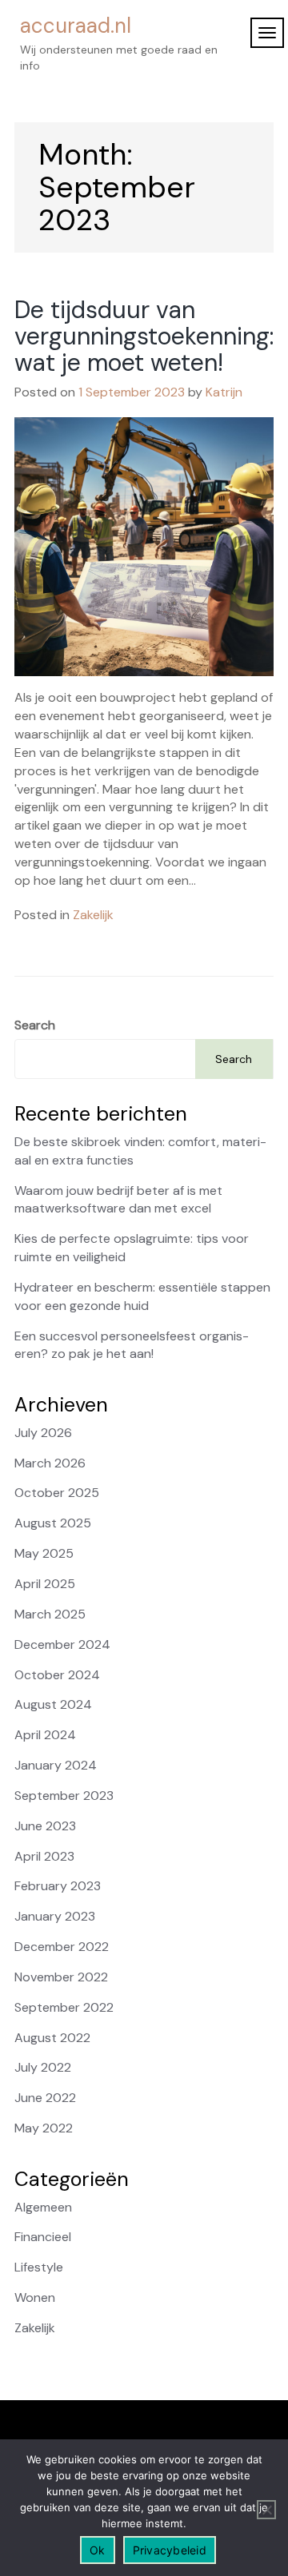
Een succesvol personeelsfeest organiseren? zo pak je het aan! (132, 1345)
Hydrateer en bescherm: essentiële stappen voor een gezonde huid (142, 1296)
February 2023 (58, 1886)
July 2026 (43, 1433)
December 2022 (62, 1947)
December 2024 (62, 1644)
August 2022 (52, 2038)
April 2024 (45, 1735)
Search (35, 1025)
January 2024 (56, 1765)
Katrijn (224, 392)
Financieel (43, 2237)
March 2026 (50, 1463)
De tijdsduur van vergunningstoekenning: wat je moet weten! (144, 336)
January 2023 (55, 1916)
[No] (266, 2510)
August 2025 (53, 1523)
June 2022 (45, 2098)
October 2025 (57, 1493)
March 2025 (50, 1614)
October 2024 (57, 1675)
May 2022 (44, 2128)
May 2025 (44, 1553)
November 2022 (61, 1977)
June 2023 (45, 1826)
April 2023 (44, 1856)
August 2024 (53, 1704)
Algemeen (43, 2207)
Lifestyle (39, 2267)
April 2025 (45, 1584)
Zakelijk (93, 915)
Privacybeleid (170, 2550)
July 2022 (43, 2067)
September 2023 (64, 1796)
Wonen (35, 2297)
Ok (98, 2550)
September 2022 (64, 2007)
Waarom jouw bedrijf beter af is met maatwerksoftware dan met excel (118, 1200)
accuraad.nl (76, 26)
